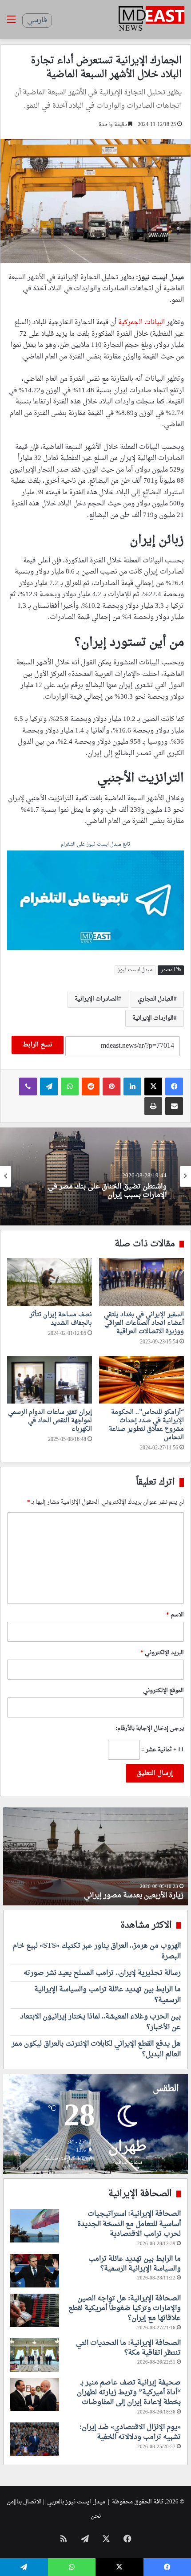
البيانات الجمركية (141, 323)
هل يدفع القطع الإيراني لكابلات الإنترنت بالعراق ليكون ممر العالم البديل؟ (96, 2049)
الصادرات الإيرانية (96, 999)
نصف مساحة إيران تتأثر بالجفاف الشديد (61, 1319)
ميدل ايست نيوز (135, 970)
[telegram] (95, 901)
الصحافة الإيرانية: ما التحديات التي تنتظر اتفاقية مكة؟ (128, 2348)
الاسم (175, 1615)
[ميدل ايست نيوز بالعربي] (151, 20)
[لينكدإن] (132, 1087)
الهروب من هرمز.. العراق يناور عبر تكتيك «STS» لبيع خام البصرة (97, 1951)
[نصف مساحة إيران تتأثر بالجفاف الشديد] (50, 1282)
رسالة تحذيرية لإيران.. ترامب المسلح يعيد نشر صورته (102, 1973)
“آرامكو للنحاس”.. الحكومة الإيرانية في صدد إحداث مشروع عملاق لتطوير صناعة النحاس (146, 1425)
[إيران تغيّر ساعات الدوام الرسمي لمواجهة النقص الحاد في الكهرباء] (50, 1380)
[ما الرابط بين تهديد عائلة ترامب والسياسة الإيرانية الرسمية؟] (35, 2271)
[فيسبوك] (174, 1087)
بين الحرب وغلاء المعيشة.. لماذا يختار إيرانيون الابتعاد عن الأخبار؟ (97, 1191)
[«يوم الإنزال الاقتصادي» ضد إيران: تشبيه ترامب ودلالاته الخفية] (35, 2439)
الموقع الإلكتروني (163, 1691)
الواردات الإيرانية (153, 1018)
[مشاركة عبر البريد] (174, 1106)
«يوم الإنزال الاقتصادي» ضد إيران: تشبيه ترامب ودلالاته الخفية (130, 2432)
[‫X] (153, 1087)
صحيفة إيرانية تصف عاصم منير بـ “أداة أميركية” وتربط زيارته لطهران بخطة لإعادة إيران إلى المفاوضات (129, 2393)
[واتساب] (70, 1087)
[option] (95, 1176)
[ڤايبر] (28, 1087)
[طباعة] (153, 1106)
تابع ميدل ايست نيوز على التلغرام (95, 845)
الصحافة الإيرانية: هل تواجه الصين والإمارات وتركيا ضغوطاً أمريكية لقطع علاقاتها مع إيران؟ (125, 2309)
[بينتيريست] (111, 1087)
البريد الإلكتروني (162, 1653)
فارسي (37, 20)
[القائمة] (11, 23)
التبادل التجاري (156, 999)
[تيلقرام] (49, 1087)
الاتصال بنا (29, 2502)
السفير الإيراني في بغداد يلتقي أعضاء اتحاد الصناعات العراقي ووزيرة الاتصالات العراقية (144, 1323)
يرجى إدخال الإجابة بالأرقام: (150, 1728)
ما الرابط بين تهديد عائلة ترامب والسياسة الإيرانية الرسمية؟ (107, 1995)
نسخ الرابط (38, 1045)
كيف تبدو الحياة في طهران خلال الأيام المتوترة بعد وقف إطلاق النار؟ (100, 1891)
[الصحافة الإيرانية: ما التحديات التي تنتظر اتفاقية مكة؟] (35, 2355)
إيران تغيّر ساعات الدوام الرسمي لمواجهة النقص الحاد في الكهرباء (50, 1421)
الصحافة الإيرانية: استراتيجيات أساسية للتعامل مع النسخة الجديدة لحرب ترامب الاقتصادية (129, 2224)
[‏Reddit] (91, 1087)
